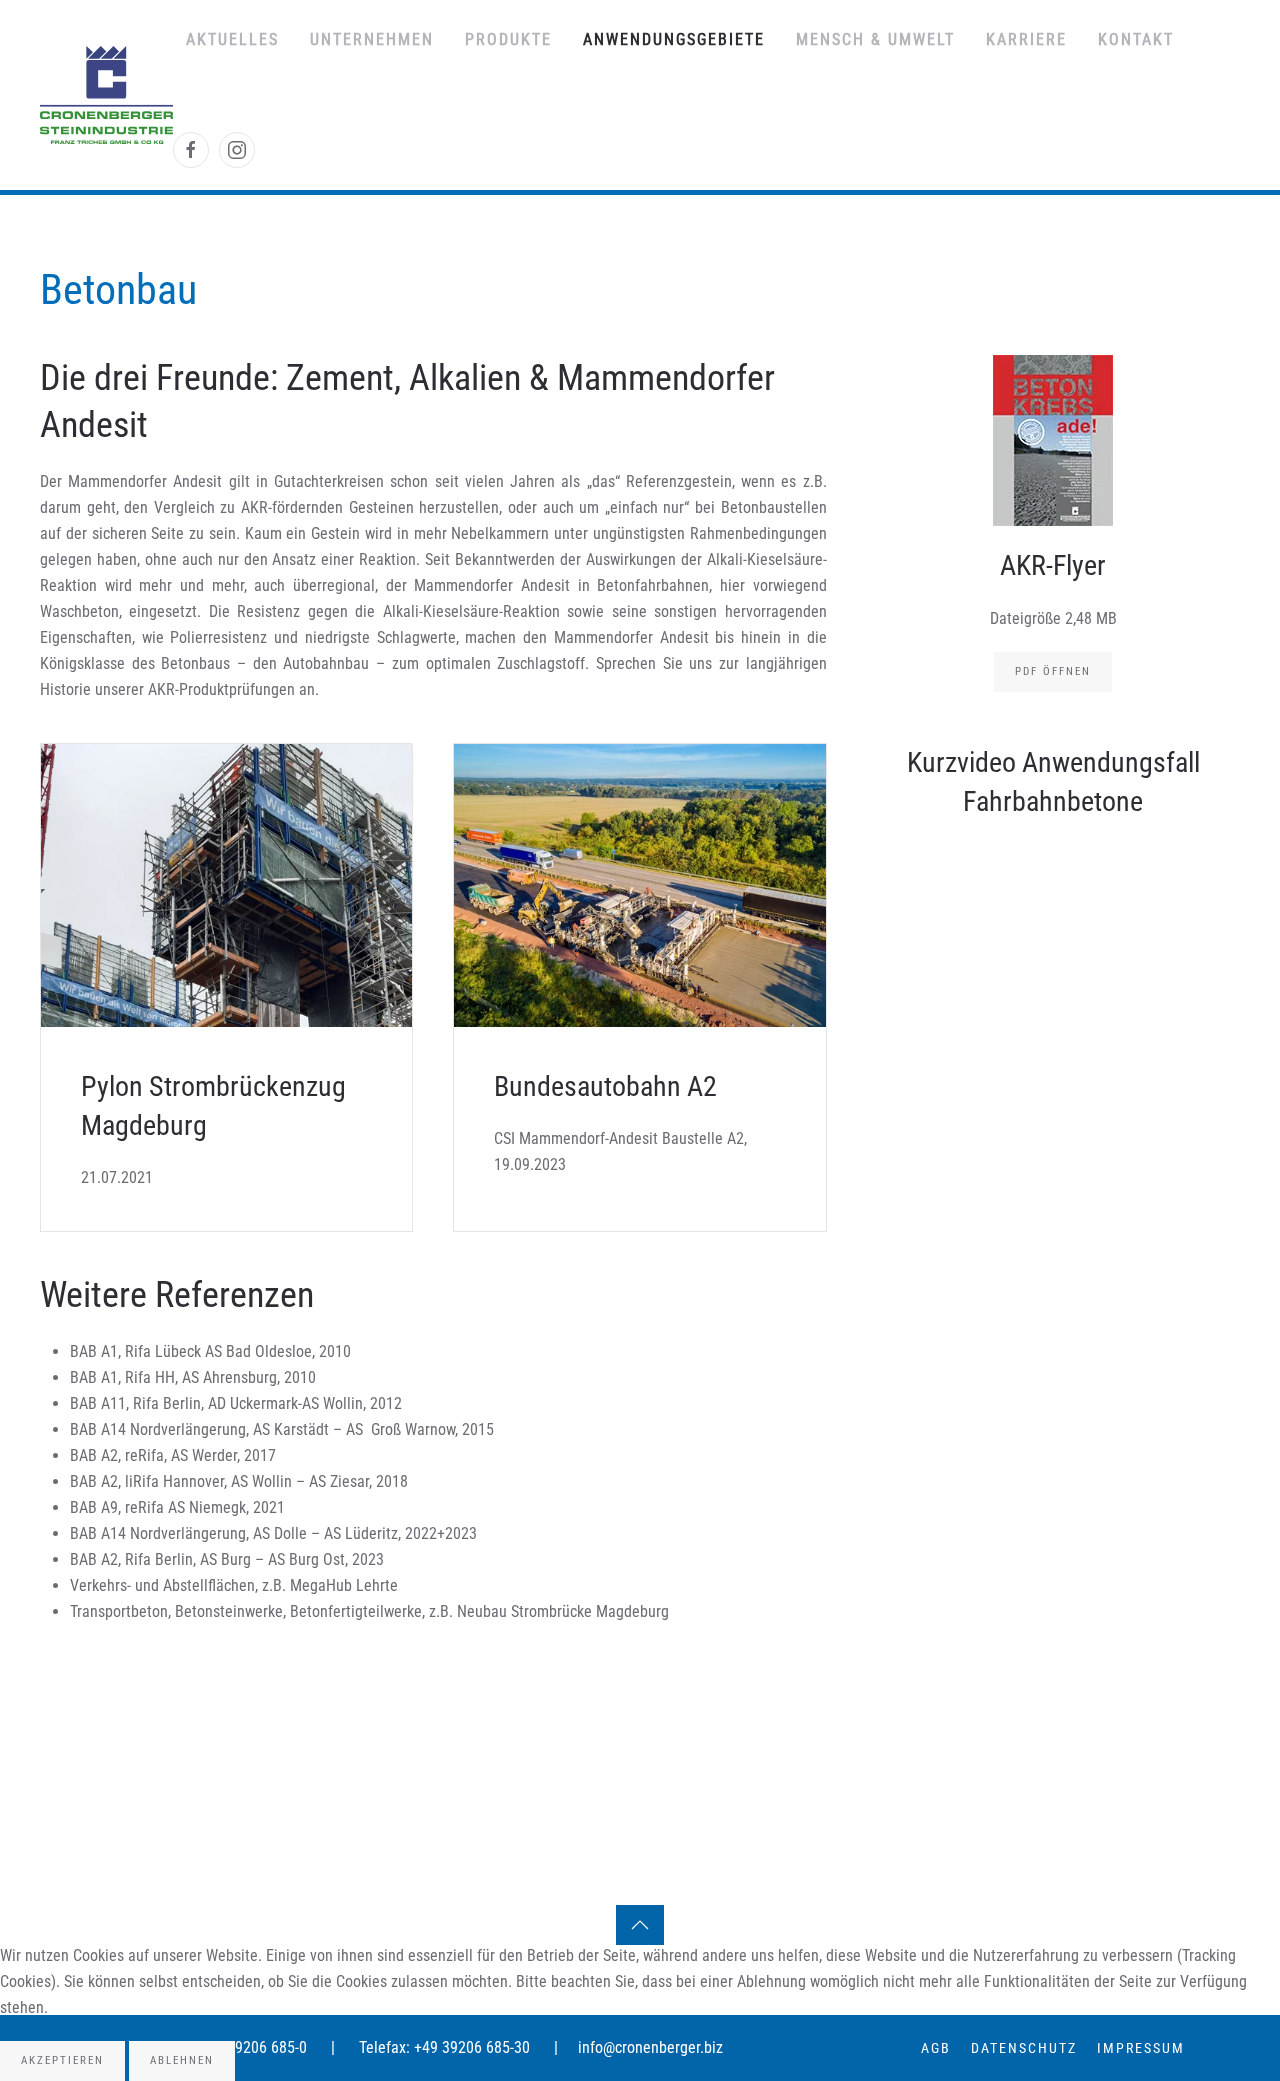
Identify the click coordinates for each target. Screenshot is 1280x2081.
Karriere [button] (1026, 39)
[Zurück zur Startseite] (106, 95)
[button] (640, 1925)
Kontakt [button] (1136, 39)
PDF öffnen (1053, 671)
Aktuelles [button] (232, 39)
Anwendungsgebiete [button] (674, 39)
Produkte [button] (508, 39)
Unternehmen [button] (372, 39)
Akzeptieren (62, 2060)
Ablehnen (182, 2060)
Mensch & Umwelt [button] (875, 39)
